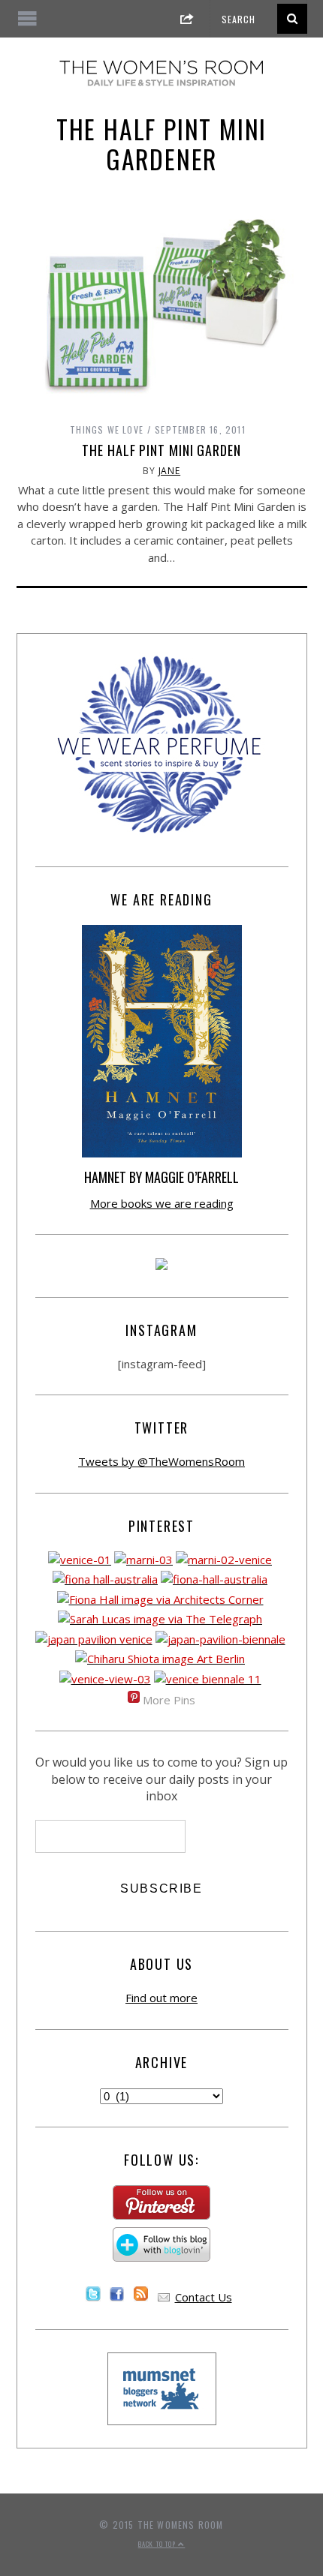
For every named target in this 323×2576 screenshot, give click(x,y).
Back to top (158, 2544)
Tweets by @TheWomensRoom (161, 1461)
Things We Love (107, 429)
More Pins (169, 1700)
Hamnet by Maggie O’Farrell (161, 1177)
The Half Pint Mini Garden (161, 450)
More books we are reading (162, 1203)
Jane (170, 471)
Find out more (161, 1998)
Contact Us (204, 2297)
